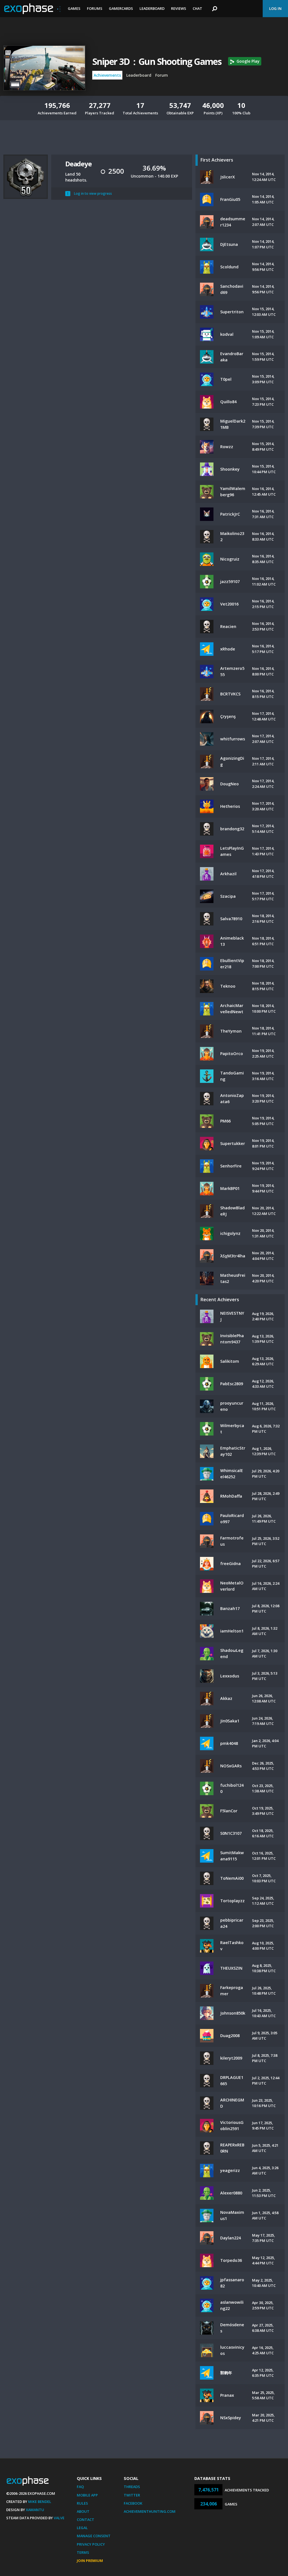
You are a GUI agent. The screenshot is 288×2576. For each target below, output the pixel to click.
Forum (162, 75)
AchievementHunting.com (150, 2511)
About (83, 2511)
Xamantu (35, 2510)
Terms (83, 2552)
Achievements (107, 75)
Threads (132, 2487)
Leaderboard (152, 8)
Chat (197, 8)
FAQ (80, 2487)
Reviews (179, 8)
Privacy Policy (91, 2544)
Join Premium (90, 2561)
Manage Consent (94, 2536)
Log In (275, 8)
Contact (85, 2520)
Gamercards (121, 8)
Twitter (132, 2495)
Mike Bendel (40, 2502)
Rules (82, 2503)
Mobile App (87, 2495)
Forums (95, 8)
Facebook (133, 2503)
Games (74, 8)
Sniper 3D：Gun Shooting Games (157, 61)
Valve (59, 2518)
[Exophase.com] (32, 9)
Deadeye (78, 164)
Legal (82, 2528)
